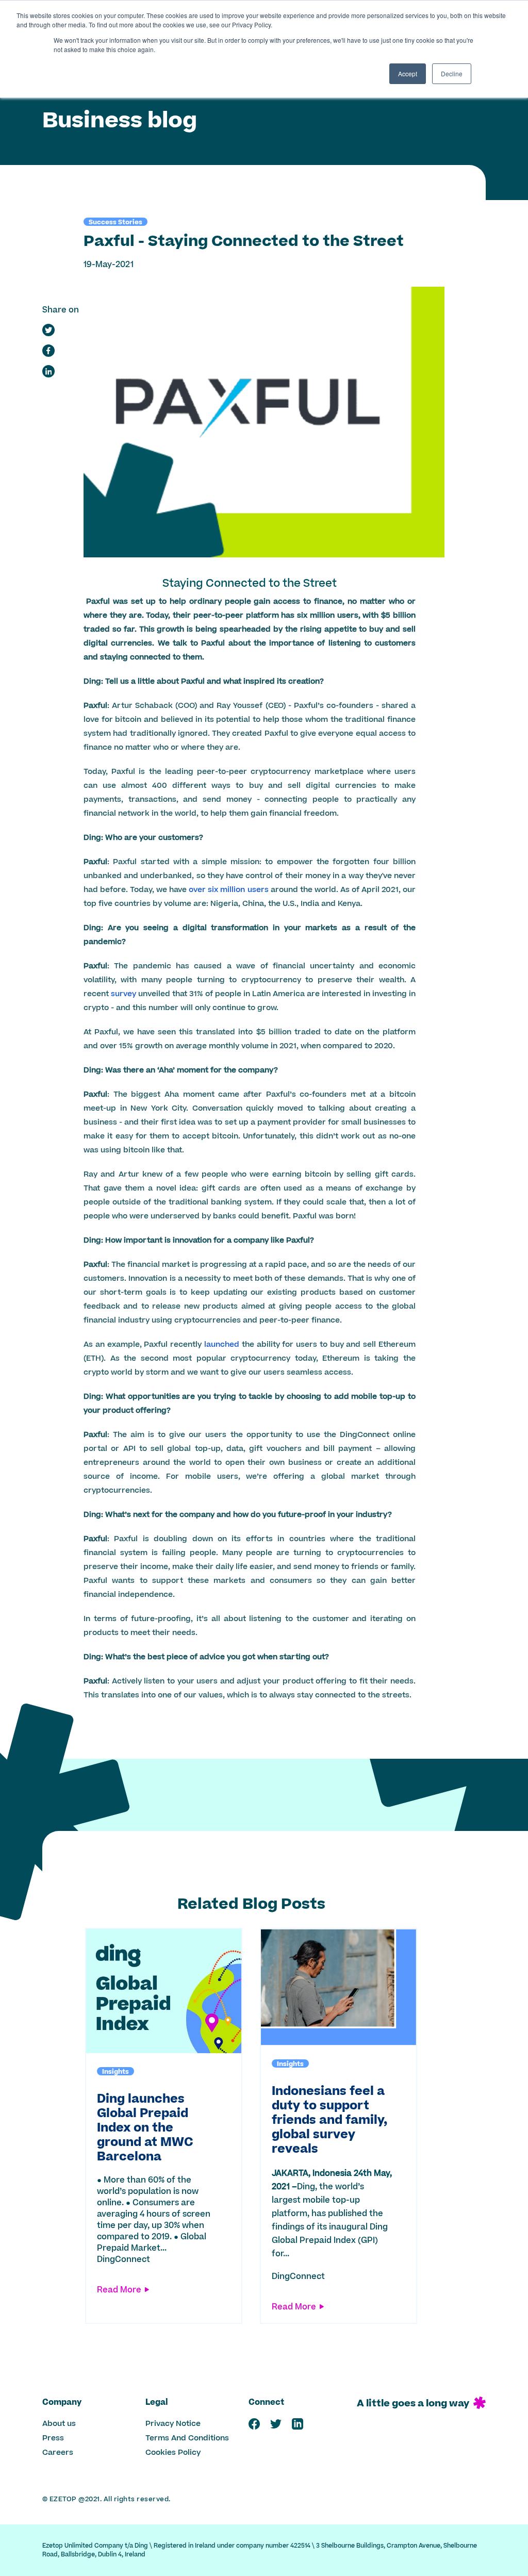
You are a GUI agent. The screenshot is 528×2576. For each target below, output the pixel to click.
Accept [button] (408, 73)
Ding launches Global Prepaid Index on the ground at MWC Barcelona (145, 2128)
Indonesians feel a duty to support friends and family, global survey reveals (329, 2120)
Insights (115, 2071)
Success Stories (115, 222)
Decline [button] (452, 73)
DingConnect (123, 2259)
